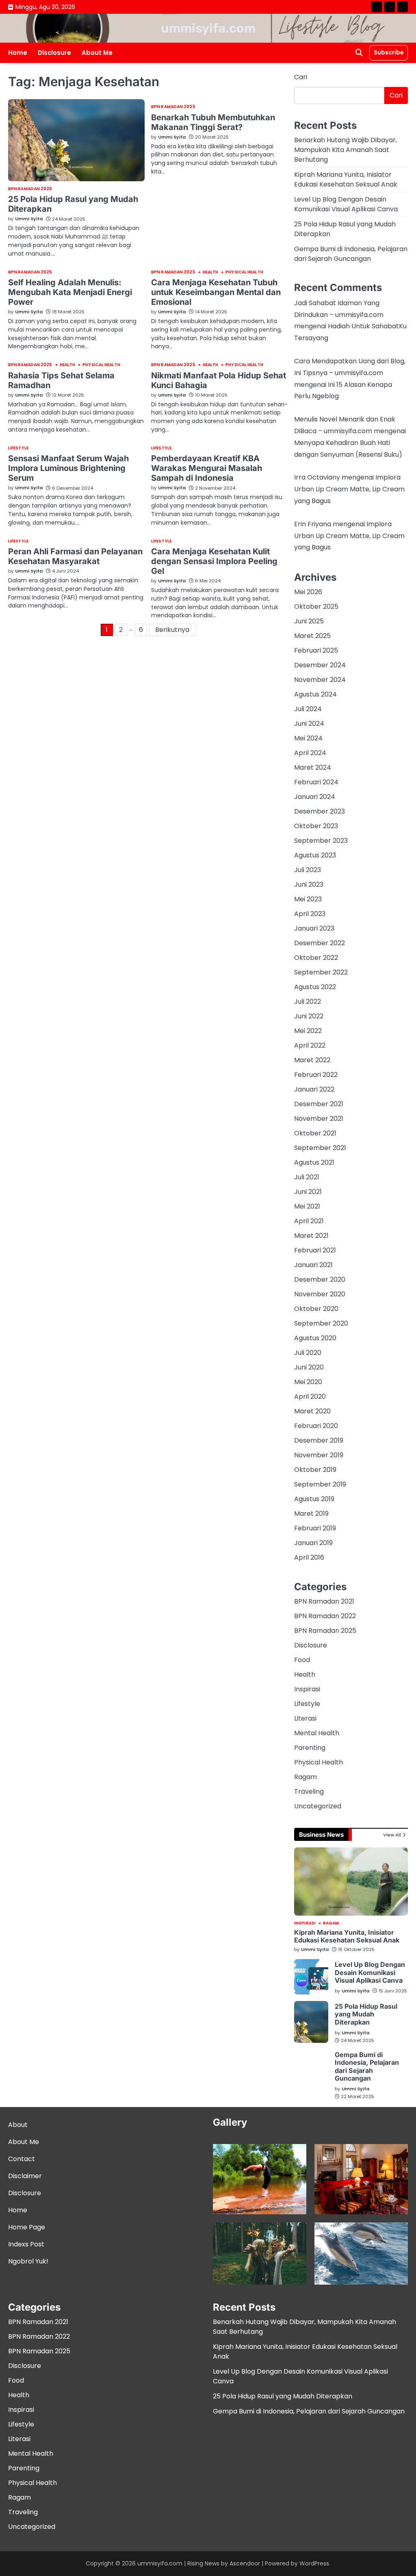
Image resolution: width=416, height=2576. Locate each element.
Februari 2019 (315, 1528)
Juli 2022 (308, 1002)
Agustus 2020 (315, 1338)
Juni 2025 (309, 621)
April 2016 (309, 1557)
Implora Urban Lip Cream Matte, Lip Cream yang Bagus (349, 489)
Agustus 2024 (315, 694)
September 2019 (320, 1484)
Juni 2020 (309, 1367)
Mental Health (317, 1733)
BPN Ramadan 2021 (324, 1601)
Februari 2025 (316, 650)
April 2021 (309, 1221)
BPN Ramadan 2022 (325, 1616)
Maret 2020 (312, 1411)
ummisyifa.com (208, 28)
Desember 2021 (319, 1104)
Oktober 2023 (316, 826)
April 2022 (310, 1045)
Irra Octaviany (317, 477)
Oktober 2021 (315, 1133)
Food (302, 1660)
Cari (301, 77)
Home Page (27, 2227)
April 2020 (310, 1397)
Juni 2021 (308, 1192)
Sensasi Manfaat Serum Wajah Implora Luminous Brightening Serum (68, 468)
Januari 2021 (313, 1265)
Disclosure (54, 53)
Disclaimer (25, 2176)
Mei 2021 (307, 1206)
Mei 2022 (308, 1031)
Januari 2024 (315, 797)
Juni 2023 (309, 884)
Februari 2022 (316, 1075)
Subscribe (389, 52)
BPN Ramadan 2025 (30, 189)
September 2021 (320, 1148)
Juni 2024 (309, 724)
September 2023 (321, 841)
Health (211, 272)
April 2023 (310, 914)
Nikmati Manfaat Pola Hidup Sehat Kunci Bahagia (219, 380)
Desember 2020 (320, 1279)
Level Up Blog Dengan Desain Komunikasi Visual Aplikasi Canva (346, 204)
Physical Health (244, 272)
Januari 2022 (314, 1089)
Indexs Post (26, 2244)
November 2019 (319, 1455)
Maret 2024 (313, 767)
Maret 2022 (312, 1060)
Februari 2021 (315, 1250)
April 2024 (310, 753)
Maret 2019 (311, 1514)
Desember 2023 (320, 811)
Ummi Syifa (29, 219)
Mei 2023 (308, 899)
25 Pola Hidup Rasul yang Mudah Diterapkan (366, 2014)
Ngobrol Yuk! (28, 2261)
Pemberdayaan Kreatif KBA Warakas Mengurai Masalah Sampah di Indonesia (207, 468)
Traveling (309, 1791)
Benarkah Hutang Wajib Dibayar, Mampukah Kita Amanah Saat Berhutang (346, 150)
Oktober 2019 (315, 1470)
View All (392, 1835)
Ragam (305, 1777)
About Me (97, 53)
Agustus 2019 (314, 1499)
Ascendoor (245, 2563)
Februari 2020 (316, 1426)
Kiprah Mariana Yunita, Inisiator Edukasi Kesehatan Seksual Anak (346, 179)
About (18, 2125)
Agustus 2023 (315, 855)
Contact (22, 2159)
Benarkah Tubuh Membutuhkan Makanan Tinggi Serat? (213, 122)
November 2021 (319, 1119)
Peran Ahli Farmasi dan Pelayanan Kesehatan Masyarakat (75, 556)
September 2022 (321, 972)
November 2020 (320, 1294)
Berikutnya (172, 630)
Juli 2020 (308, 1353)
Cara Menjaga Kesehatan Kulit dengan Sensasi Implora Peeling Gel (214, 561)
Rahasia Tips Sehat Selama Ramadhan (61, 380)
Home (18, 53)
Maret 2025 (312, 636)
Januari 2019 (313, 1543)
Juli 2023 (308, 870)
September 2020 (321, 1323)
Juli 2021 (307, 1177)
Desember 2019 (319, 1440)
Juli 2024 (308, 709)
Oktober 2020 (316, 1309)
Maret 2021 (311, 1236)
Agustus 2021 (314, 1162)
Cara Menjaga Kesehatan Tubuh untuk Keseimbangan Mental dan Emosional (216, 292)
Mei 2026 (308, 592)
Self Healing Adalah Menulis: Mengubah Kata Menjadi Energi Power (70, 292)
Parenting (310, 1748)
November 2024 (320, 680)
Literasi (305, 1718)
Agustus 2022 (315, 987)
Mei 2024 (308, 738)
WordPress (314, 2563)
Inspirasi (307, 1689)
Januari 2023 (314, 928)
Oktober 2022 (316, 958)
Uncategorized (318, 1806)
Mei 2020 (308, 1382)
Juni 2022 (309, 1016)
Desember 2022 (320, 943)
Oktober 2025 (316, 607)
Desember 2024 (320, 665)
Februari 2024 (316, 782)
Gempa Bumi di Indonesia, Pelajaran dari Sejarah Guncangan (351, 254)
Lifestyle (18, 448)
